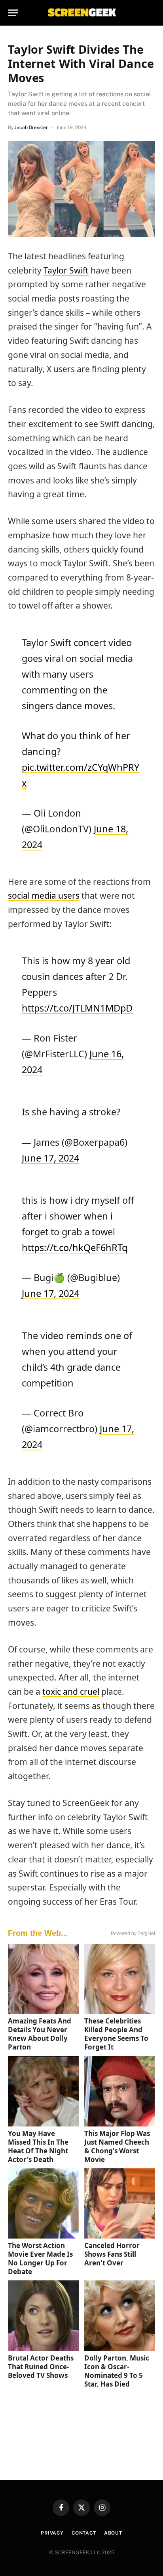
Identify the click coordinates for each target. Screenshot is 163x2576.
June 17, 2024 (50, 1158)
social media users (44, 896)
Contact (84, 2533)
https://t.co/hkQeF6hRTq (75, 1248)
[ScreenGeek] (81, 13)
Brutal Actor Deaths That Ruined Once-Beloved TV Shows (41, 2367)
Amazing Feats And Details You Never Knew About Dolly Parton (40, 2034)
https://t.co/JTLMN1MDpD (77, 1008)
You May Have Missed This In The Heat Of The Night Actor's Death (38, 2146)
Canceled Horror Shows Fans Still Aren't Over (112, 2254)
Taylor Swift (66, 270)
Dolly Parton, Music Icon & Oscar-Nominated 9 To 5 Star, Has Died (117, 2371)
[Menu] (13, 13)
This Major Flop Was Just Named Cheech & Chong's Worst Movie (117, 2146)
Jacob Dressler (31, 127)
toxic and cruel (71, 1692)
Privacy (52, 2533)
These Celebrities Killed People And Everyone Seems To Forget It (116, 2034)
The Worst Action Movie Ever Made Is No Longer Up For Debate (40, 2258)
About (113, 2533)
